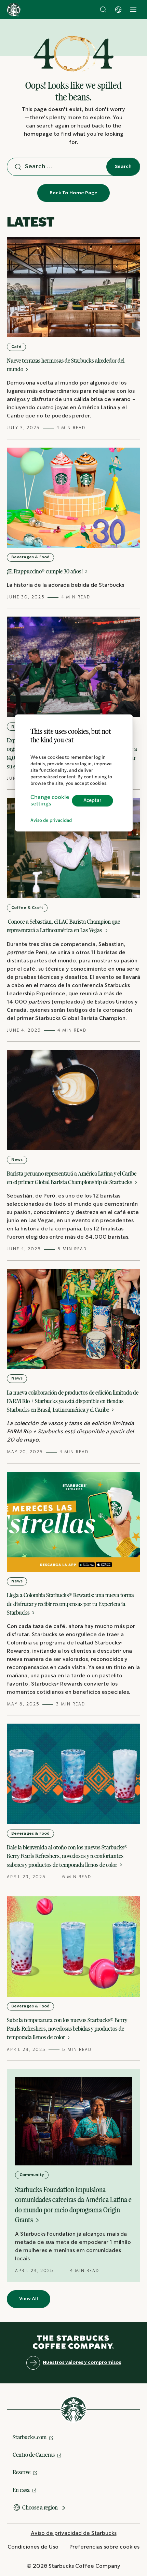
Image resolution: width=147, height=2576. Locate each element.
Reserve (22, 2472)
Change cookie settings (50, 801)
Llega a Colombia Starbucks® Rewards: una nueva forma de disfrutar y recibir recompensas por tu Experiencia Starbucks (70, 1604)
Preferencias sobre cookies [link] (104, 2547)
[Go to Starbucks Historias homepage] (14, 10)
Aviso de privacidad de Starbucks (74, 2533)
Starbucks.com (30, 2437)
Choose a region (40, 2507)
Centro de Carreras (34, 2455)
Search (123, 167)
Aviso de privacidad (51, 821)
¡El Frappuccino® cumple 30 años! (45, 571)
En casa (21, 2490)
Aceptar (92, 801)
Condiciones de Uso (33, 2547)
